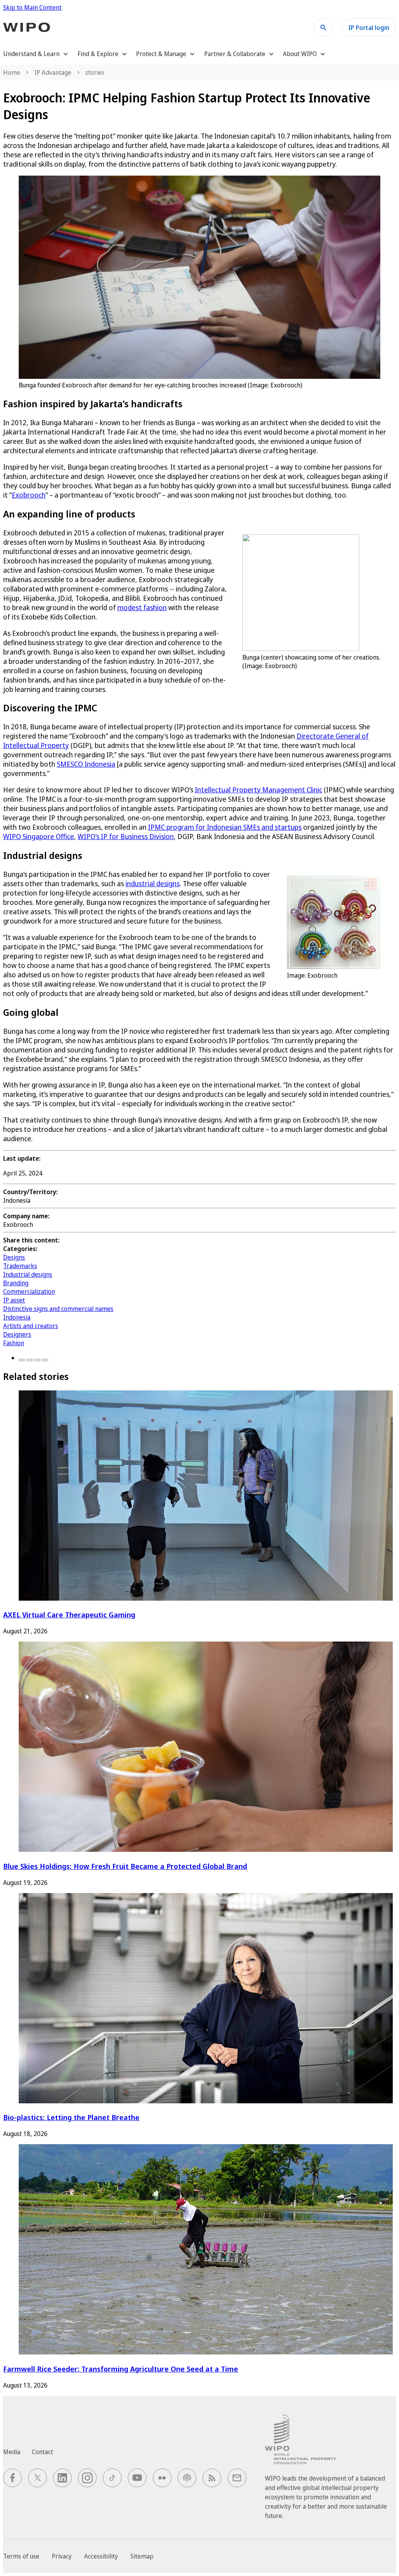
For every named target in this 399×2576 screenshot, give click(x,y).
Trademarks (20, 1266)
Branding (16, 1283)
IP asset (14, 1300)
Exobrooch (29, 495)
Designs (14, 1257)
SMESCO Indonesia (86, 764)
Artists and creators (31, 1326)
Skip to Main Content (32, 7)
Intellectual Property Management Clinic (259, 790)
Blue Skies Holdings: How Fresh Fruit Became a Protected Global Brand (125, 1866)
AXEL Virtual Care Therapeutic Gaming (69, 1614)
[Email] (45, 1360)
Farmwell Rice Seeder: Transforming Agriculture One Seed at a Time (121, 2369)
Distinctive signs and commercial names (58, 1309)
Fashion (14, 1343)
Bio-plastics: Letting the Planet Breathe (71, 2117)
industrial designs (153, 883)
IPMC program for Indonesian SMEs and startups (225, 827)
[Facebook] (22, 1360)
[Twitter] (30, 1360)
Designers (17, 1334)
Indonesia (17, 1317)
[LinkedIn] (37, 1360)
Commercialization (29, 1292)
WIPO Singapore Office (39, 836)
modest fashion (142, 607)
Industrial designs (28, 1274)
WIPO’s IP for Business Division (126, 836)
